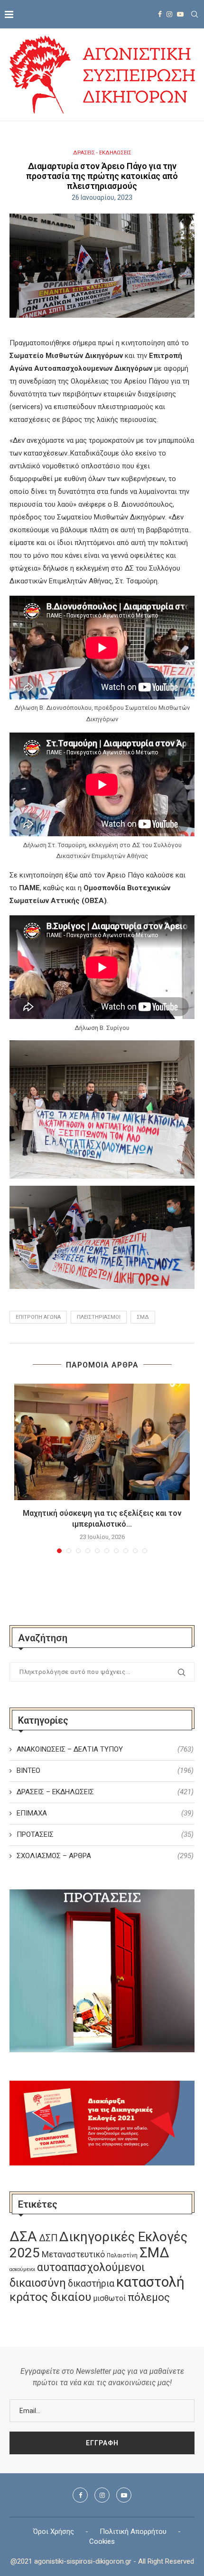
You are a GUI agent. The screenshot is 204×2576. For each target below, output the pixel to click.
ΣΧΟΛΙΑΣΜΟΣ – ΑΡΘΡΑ (105, 1856)
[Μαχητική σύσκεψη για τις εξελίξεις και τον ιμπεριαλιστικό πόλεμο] (102, 1442)
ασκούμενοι (22, 2269)
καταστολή (150, 2282)
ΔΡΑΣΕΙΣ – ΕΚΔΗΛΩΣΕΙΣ (105, 1792)
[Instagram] (169, 14)
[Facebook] (160, 14)
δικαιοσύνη (38, 2283)
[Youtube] (180, 14)
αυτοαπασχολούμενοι (91, 2267)
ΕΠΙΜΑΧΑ (105, 1813)
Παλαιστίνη (122, 2255)
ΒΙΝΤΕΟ (105, 1771)
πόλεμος (149, 2297)
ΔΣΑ (23, 2236)
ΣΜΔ (143, 1317)
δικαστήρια (91, 2284)
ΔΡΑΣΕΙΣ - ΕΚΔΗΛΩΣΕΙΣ (102, 153)
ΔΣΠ (48, 2238)
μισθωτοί (109, 2298)
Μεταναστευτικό (73, 2254)
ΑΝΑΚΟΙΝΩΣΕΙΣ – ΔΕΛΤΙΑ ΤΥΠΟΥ (105, 1749)
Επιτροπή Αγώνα (38, 1317)
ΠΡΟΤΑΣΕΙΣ (105, 1834)
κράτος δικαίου (50, 2297)
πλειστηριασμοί (99, 1317)
